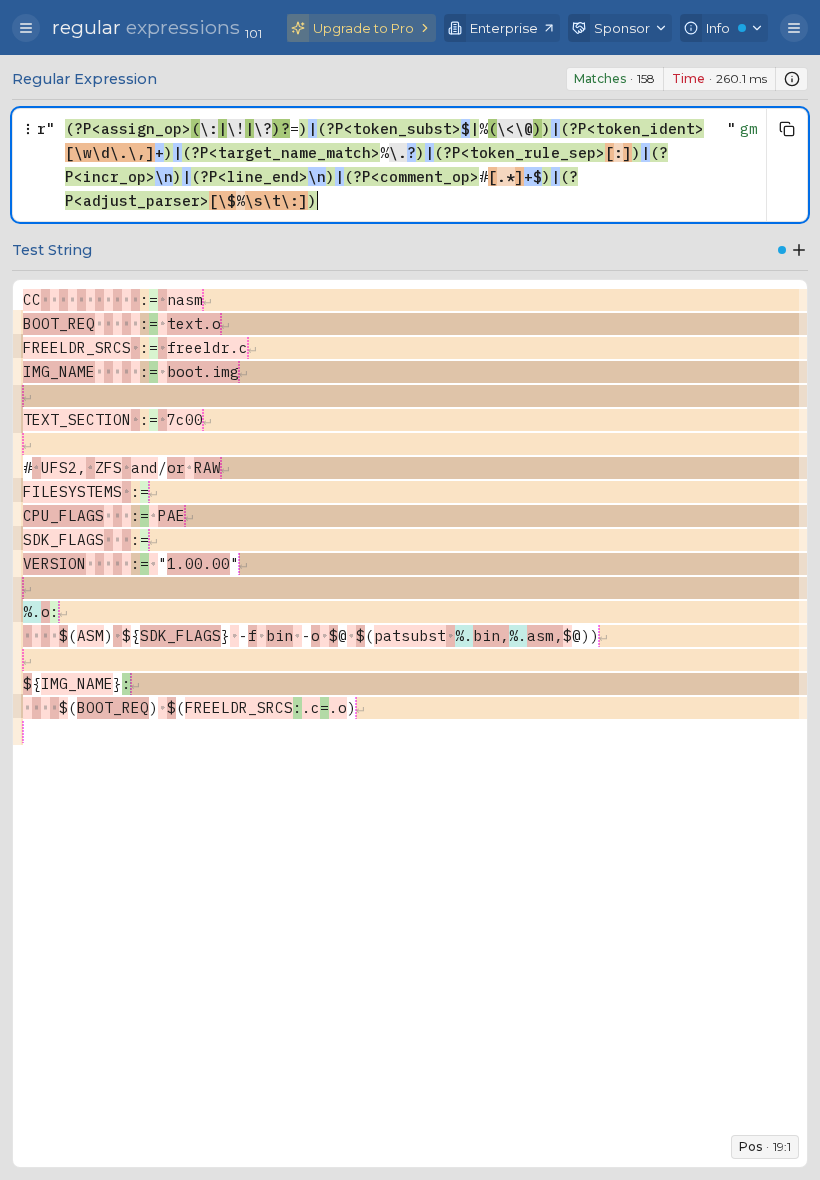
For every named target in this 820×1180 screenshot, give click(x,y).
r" (46, 128)
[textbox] (391, 165)
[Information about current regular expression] (792, 79)
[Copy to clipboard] (787, 129)
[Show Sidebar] (26, 28)
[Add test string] (799, 250)
